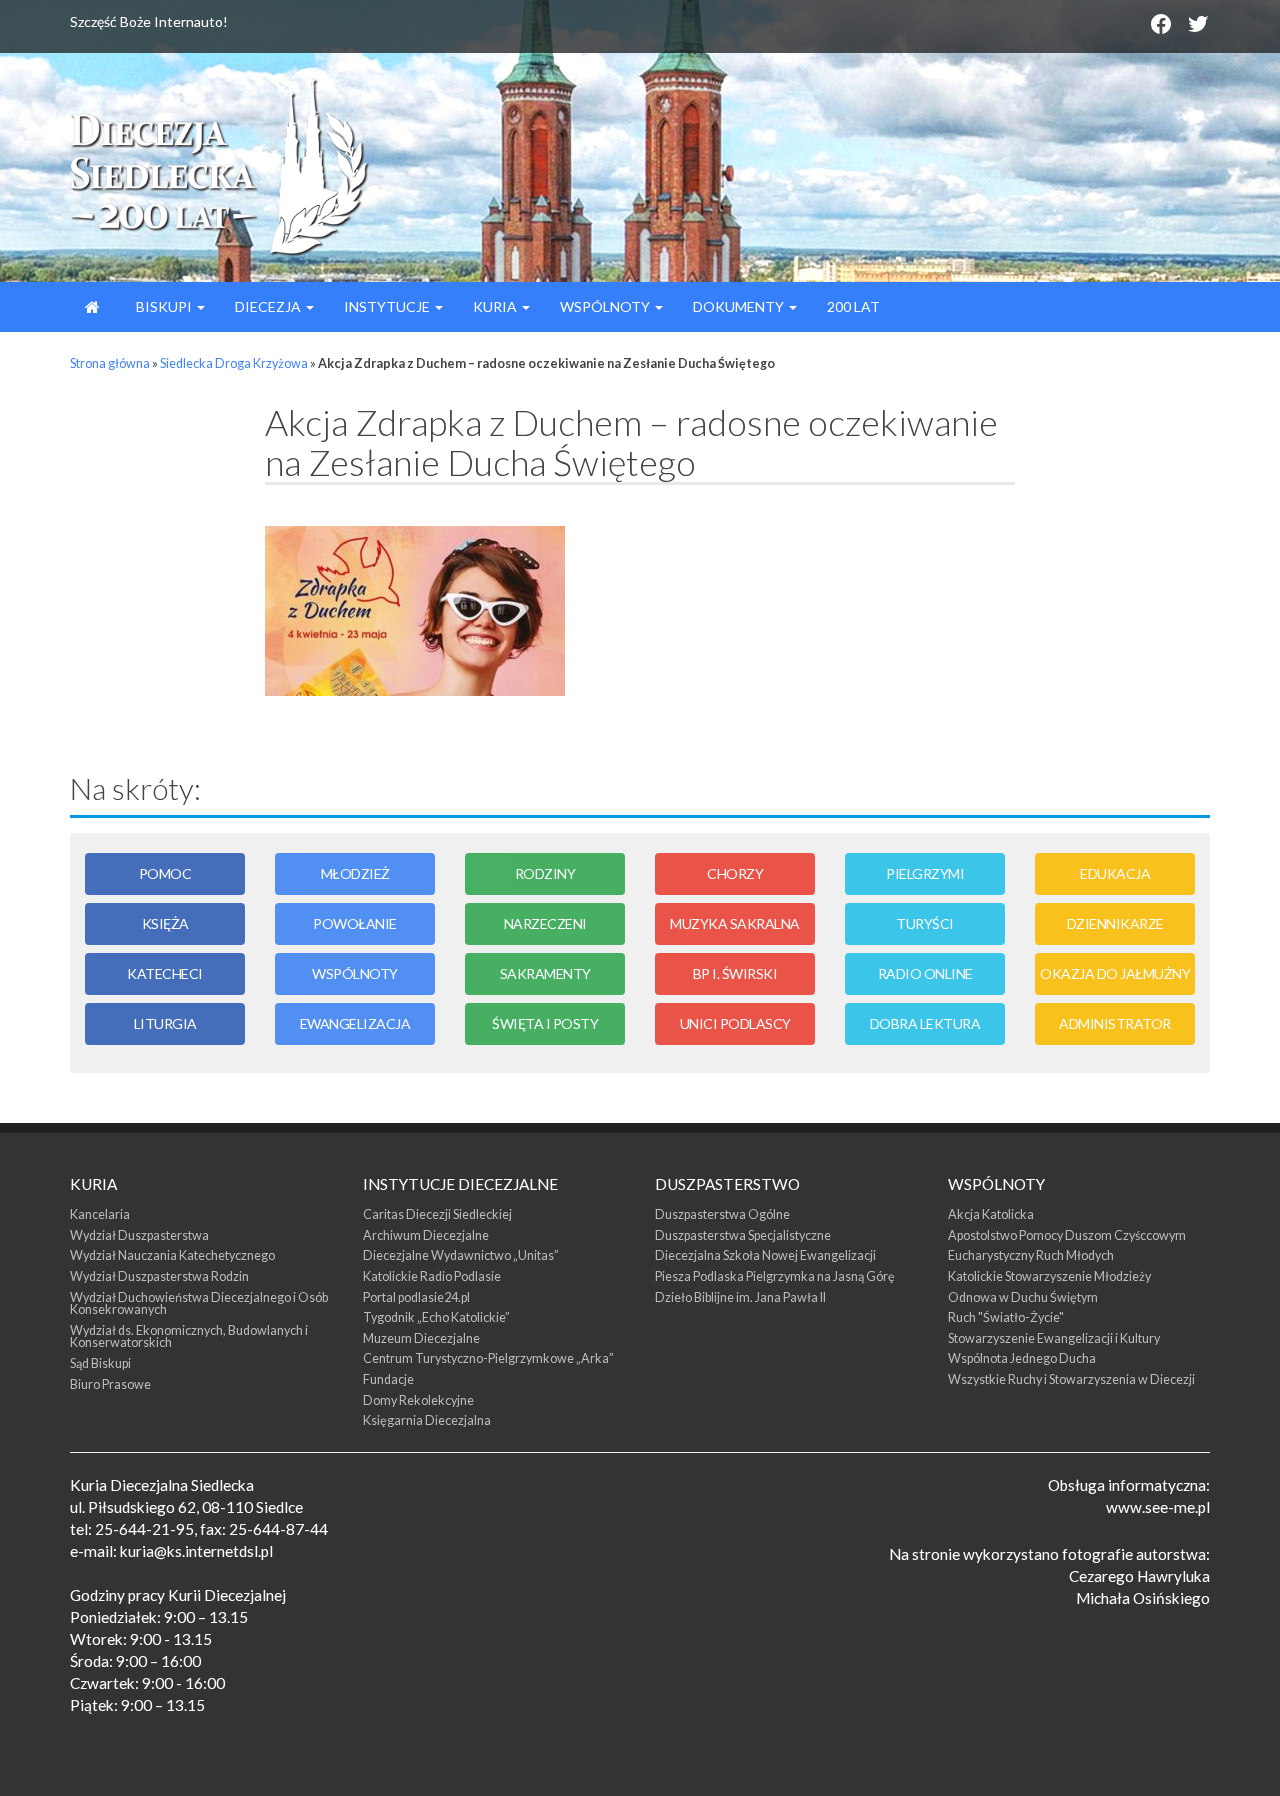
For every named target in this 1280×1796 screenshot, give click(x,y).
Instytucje (388, 306)
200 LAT (853, 306)
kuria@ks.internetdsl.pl (196, 1551)
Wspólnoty (606, 306)
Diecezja (269, 306)
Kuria (496, 306)
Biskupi (164, 306)
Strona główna (110, 363)
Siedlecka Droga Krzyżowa (234, 363)
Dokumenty (740, 306)
